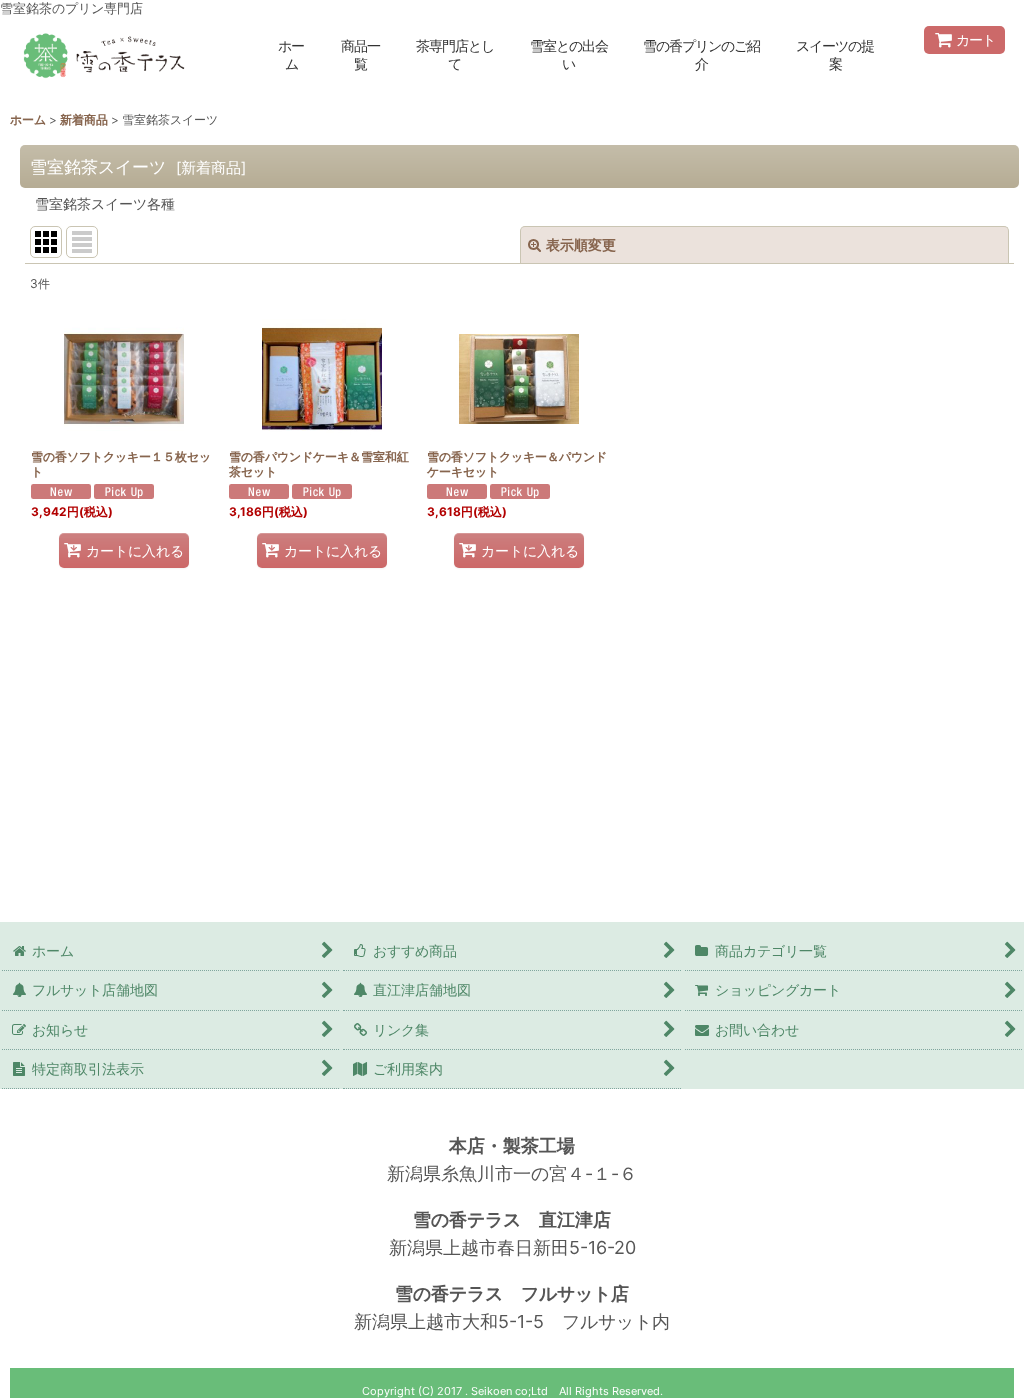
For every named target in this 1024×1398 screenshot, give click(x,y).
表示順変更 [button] (581, 244)
